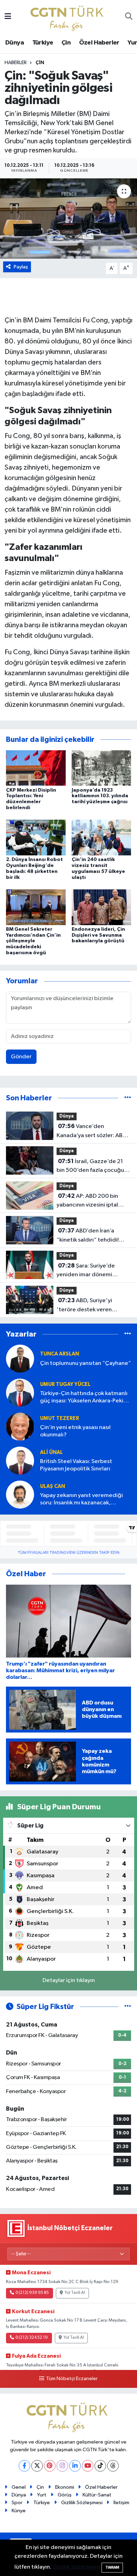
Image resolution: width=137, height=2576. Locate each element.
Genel (19, 2487)
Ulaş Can (53, 1486)
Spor (17, 2503)
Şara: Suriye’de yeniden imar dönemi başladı (86, 1271)
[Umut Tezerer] (20, 1426)
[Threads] (113, 2466)
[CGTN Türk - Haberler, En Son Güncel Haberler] (68, 17)
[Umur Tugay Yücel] (20, 1392)
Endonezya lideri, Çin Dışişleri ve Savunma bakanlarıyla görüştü (98, 935)
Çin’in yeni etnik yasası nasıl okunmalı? (75, 1431)
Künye (19, 2511)
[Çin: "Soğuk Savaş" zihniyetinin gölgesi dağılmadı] (68, 218)
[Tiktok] (100, 2466)
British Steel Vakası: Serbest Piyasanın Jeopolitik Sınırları (76, 1465)
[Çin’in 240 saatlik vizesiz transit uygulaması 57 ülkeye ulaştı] (102, 837)
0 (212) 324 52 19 (32, 2338)
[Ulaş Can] (20, 1494)
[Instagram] (62, 2466)
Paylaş (21, 267)
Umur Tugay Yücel (65, 1384)
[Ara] (129, 17)
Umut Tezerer (60, 1418)
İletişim (121, 2503)
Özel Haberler (99, 43)
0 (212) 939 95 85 (32, 2293)
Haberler (16, 63)
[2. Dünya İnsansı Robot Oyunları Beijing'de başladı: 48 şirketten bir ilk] (36, 837)
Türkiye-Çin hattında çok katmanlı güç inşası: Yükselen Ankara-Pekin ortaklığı (84, 1398)
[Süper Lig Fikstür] (128, 2007)
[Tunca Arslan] (20, 1358)
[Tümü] (128, 1098)
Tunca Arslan (60, 1354)
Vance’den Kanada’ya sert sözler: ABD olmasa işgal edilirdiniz (92, 1132)
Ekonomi (65, 2487)
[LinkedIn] (75, 2466)
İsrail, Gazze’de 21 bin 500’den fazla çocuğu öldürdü (90, 1167)
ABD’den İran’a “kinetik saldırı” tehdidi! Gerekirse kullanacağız (88, 1236)
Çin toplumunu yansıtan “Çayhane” (86, 1363)
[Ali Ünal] (20, 1460)
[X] (37, 2466)
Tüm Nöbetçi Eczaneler (72, 2379)
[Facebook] (24, 2466)
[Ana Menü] (8, 17)
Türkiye (43, 43)
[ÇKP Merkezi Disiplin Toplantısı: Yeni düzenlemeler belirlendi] (36, 768)
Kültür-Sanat (97, 2495)
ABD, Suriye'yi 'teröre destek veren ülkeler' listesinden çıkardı (91, 1306)
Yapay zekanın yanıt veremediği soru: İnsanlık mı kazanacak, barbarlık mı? (81, 1500)
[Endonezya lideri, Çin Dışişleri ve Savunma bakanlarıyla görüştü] (102, 907)
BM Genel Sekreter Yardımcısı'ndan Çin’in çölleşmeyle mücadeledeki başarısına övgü (33, 941)
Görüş (65, 2495)
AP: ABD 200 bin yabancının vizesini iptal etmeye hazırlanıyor (87, 1201)
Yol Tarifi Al (75, 2293)
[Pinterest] (50, 2466)
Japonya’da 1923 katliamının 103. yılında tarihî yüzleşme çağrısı (100, 796)
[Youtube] (88, 2466)
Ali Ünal (51, 1452)
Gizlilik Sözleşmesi (82, 2503)
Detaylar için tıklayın (69, 1980)
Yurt (42, 2495)
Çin (66, 43)
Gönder (21, 1057)
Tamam (112, 2567)
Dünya (15, 43)
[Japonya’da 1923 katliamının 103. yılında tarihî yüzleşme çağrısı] (102, 768)
